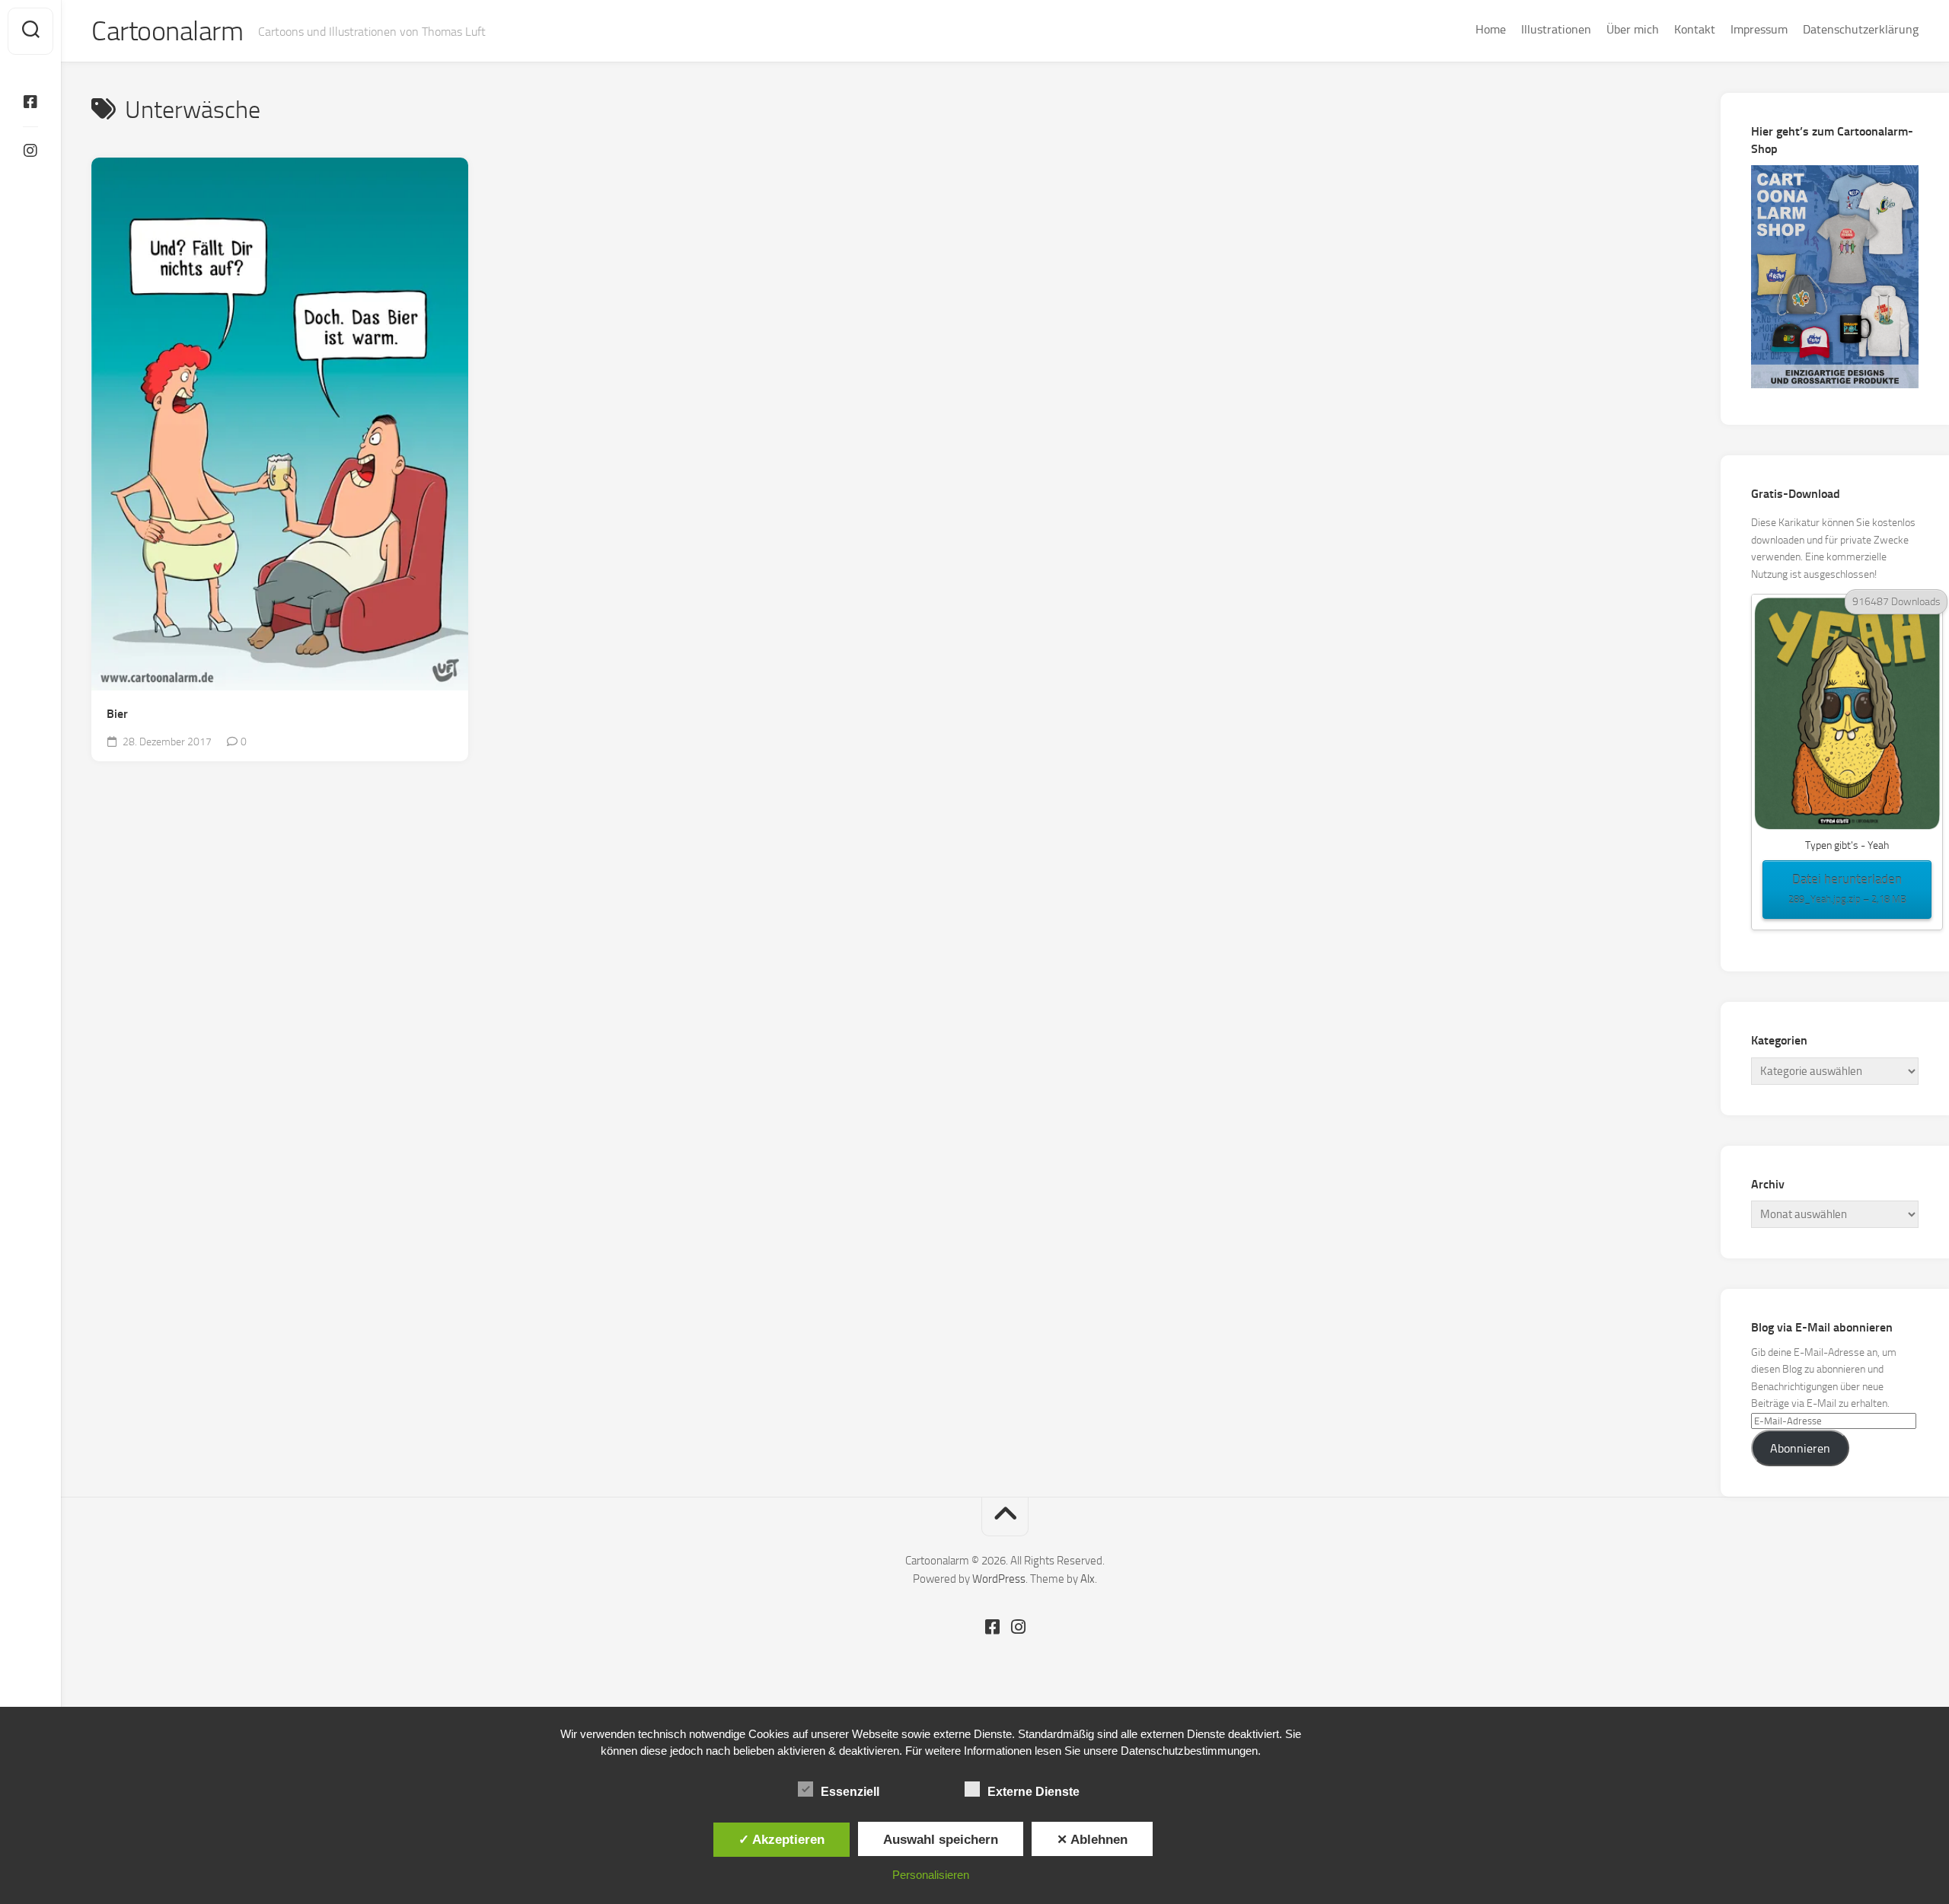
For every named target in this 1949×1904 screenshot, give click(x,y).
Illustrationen (1556, 29)
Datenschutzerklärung (1861, 29)
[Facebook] (30, 102)
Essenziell (850, 1792)
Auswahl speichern (941, 1839)
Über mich (1633, 29)
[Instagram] (30, 151)
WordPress (999, 1579)
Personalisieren (931, 1875)
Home (1491, 29)
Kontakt (1695, 29)
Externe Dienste (1034, 1792)
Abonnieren (1800, 1448)
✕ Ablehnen (1092, 1839)
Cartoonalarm (167, 31)
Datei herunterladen (1847, 888)
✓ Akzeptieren (782, 1839)
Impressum (1759, 29)
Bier (117, 714)
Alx (1088, 1579)
